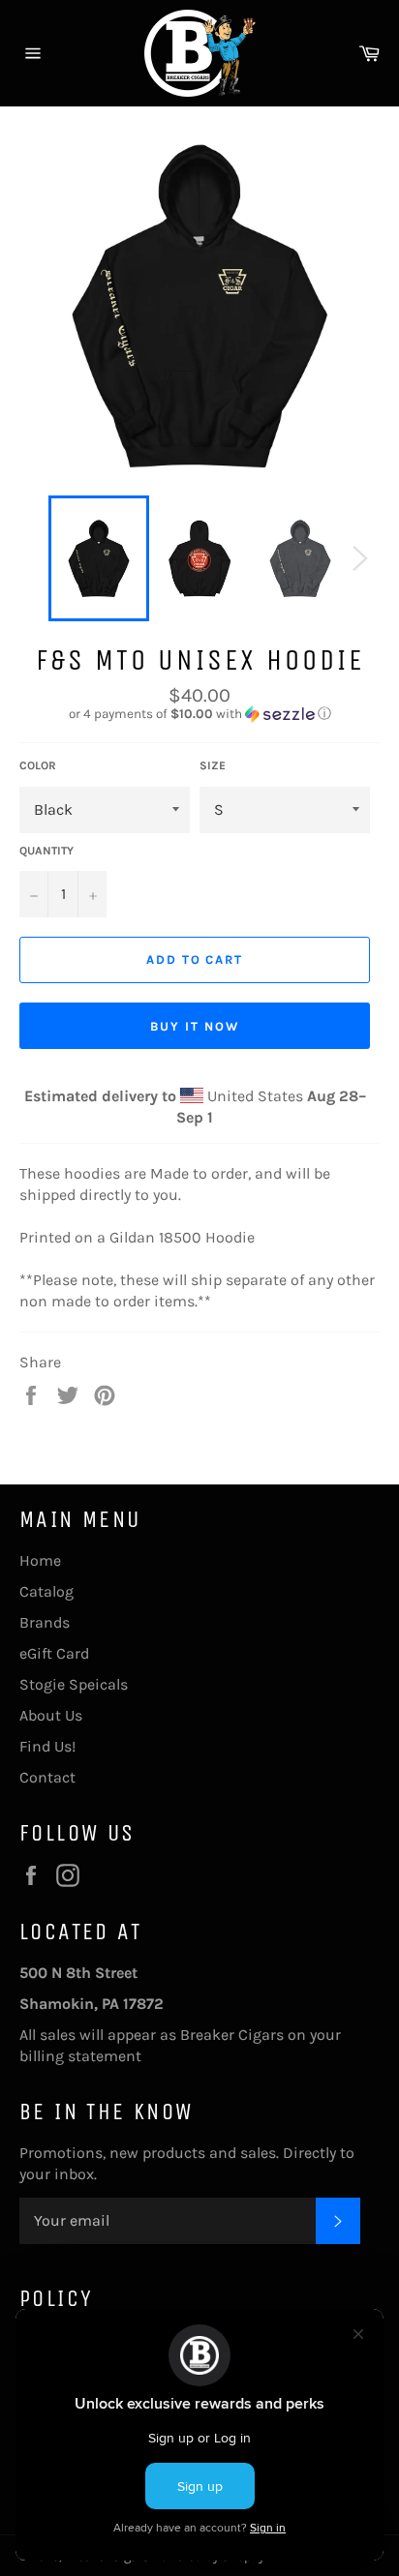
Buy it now (195, 1026)
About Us (51, 1715)
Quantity (46, 851)
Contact (47, 1777)
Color (38, 765)
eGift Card (54, 1653)
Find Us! (47, 1746)
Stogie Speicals (74, 1684)
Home (40, 1560)
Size (213, 765)
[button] (199, 714)
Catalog (46, 1591)
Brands (45, 1622)
